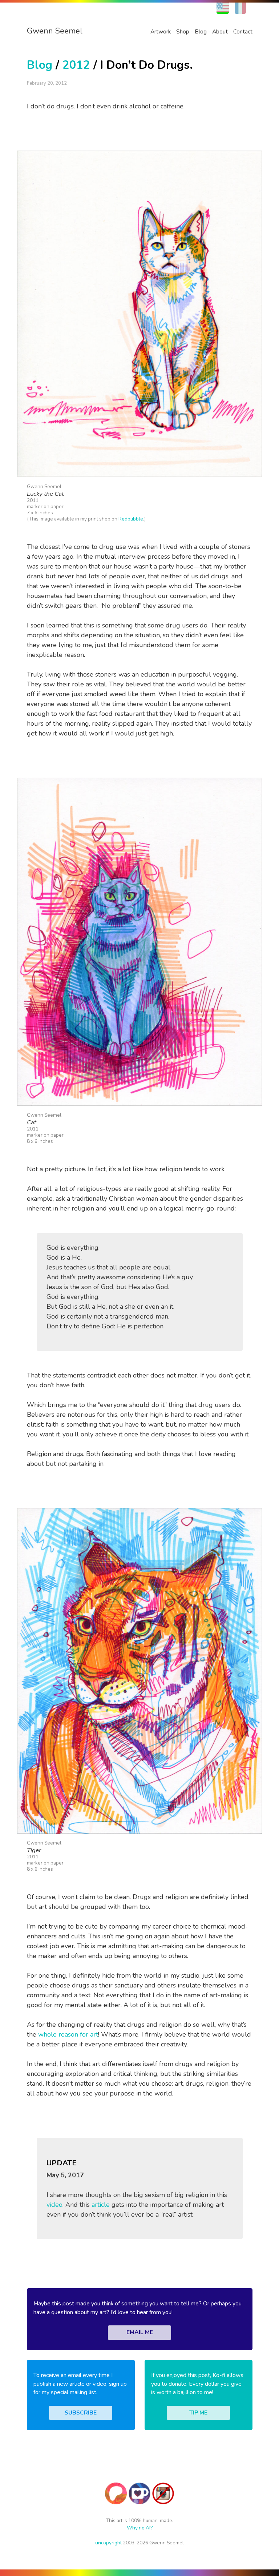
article (101, 2205)
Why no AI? (140, 2528)
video (54, 2205)
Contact (243, 32)
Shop (183, 32)
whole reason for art (68, 2034)
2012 (76, 65)
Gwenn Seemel (55, 31)
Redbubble (131, 519)
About (220, 32)
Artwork (161, 32)
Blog (201, 32)
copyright (108, 2543)
